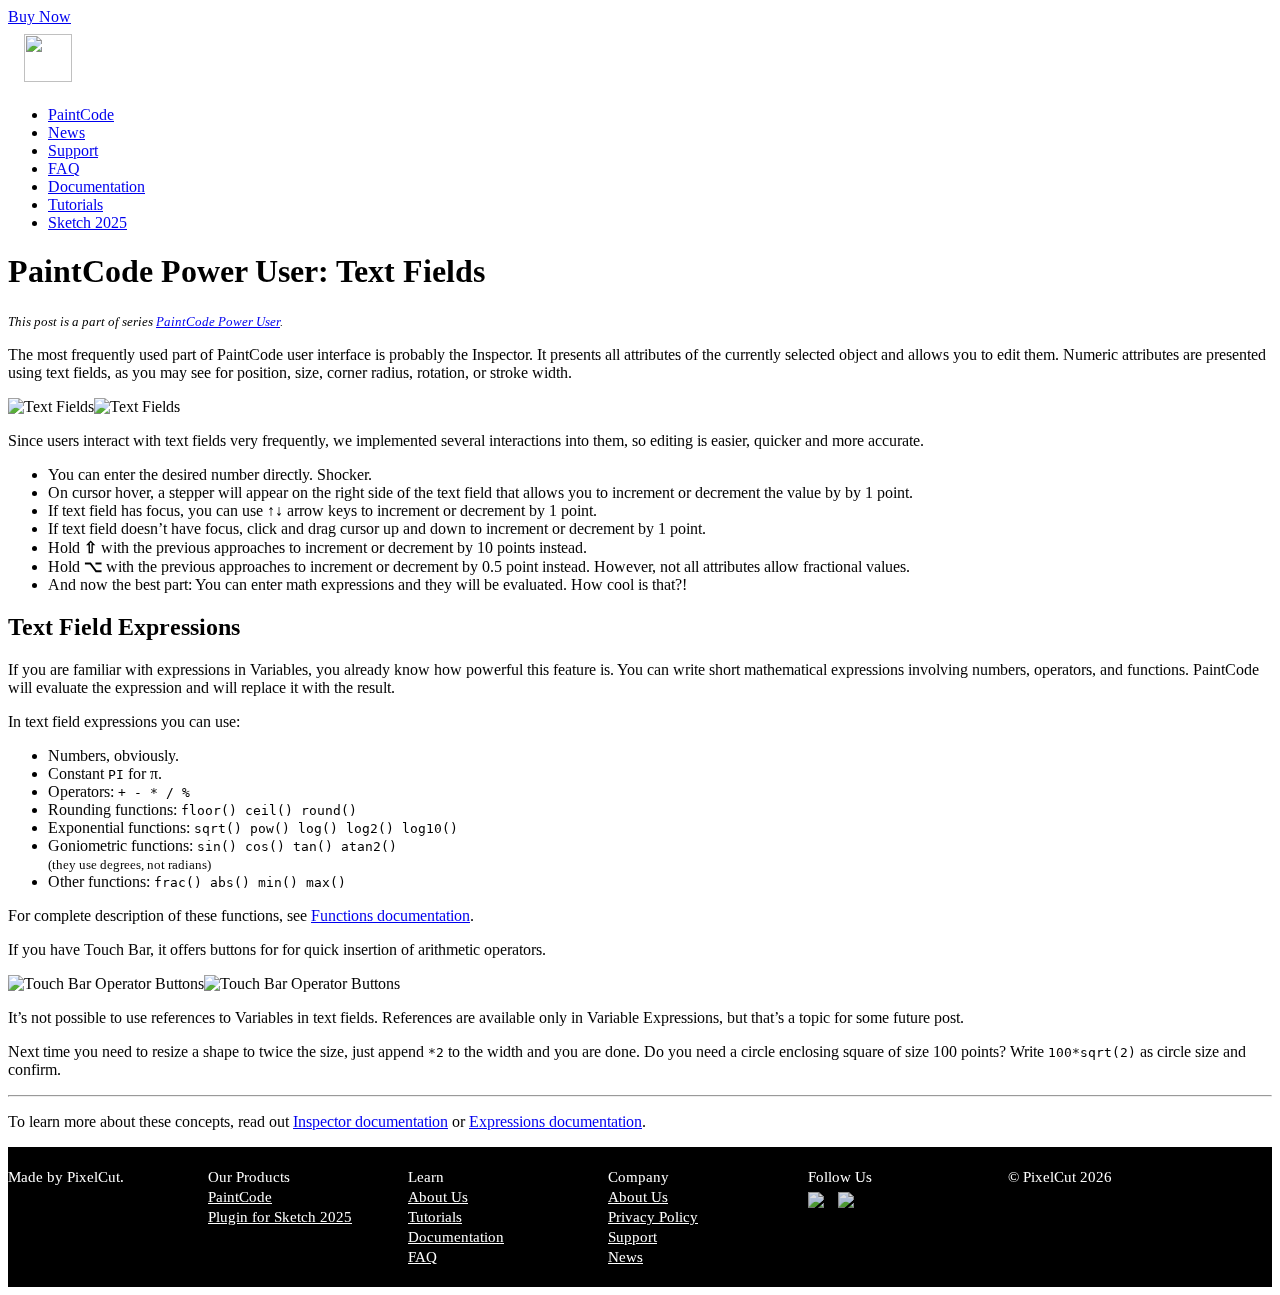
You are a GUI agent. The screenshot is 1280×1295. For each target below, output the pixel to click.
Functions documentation (390, 915)
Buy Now (39, 16)
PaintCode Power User (218, 321)
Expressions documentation (555, 1121)
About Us (438, 1197)
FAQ (64, 168)
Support (73, 150)
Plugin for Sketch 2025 (280, 1217)
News (66, 132)
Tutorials (75, 204)
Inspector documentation (370, 1121)
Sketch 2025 (87, 222)
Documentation (96, 186)
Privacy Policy (653, 1217)
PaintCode (81, 114)
